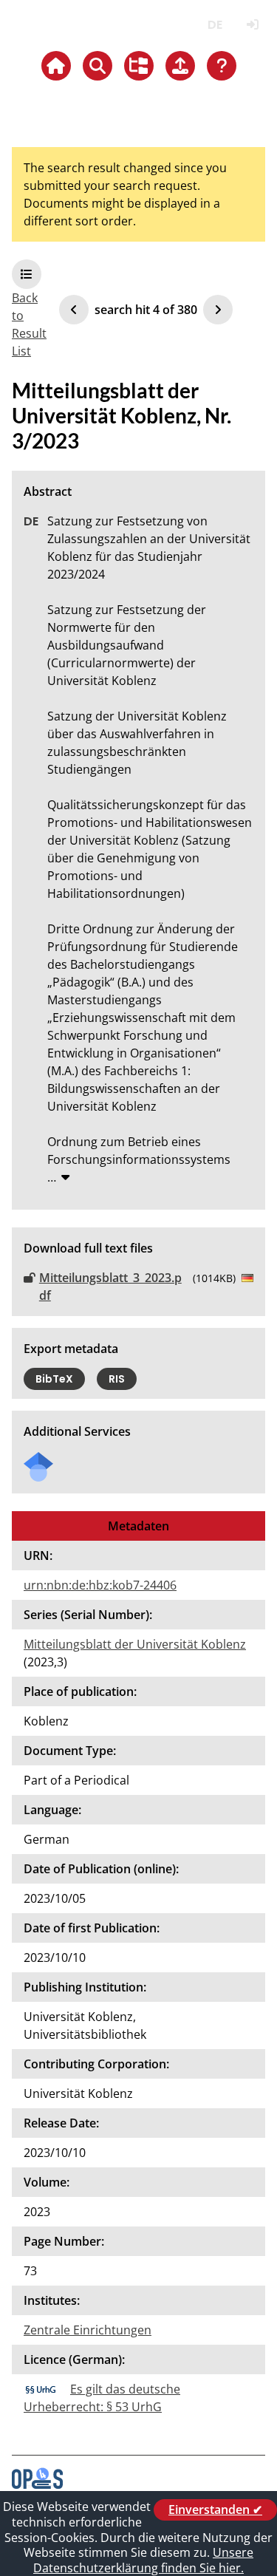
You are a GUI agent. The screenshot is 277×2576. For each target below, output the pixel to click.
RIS (117, 1379)
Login (252, 25)
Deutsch (215, 25)
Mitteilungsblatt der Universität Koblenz (135, 1644)
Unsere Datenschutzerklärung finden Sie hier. (143, 2560)
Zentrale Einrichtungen (88, 2330)
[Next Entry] (218, 310)
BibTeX (54, 1379)
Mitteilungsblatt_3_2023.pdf (110, 1287)
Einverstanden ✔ (215, 2509)
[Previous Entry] (74, 310)
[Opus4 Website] (37, 2484)
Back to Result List (29, 324)
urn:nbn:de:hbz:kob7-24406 (100, 1585)
